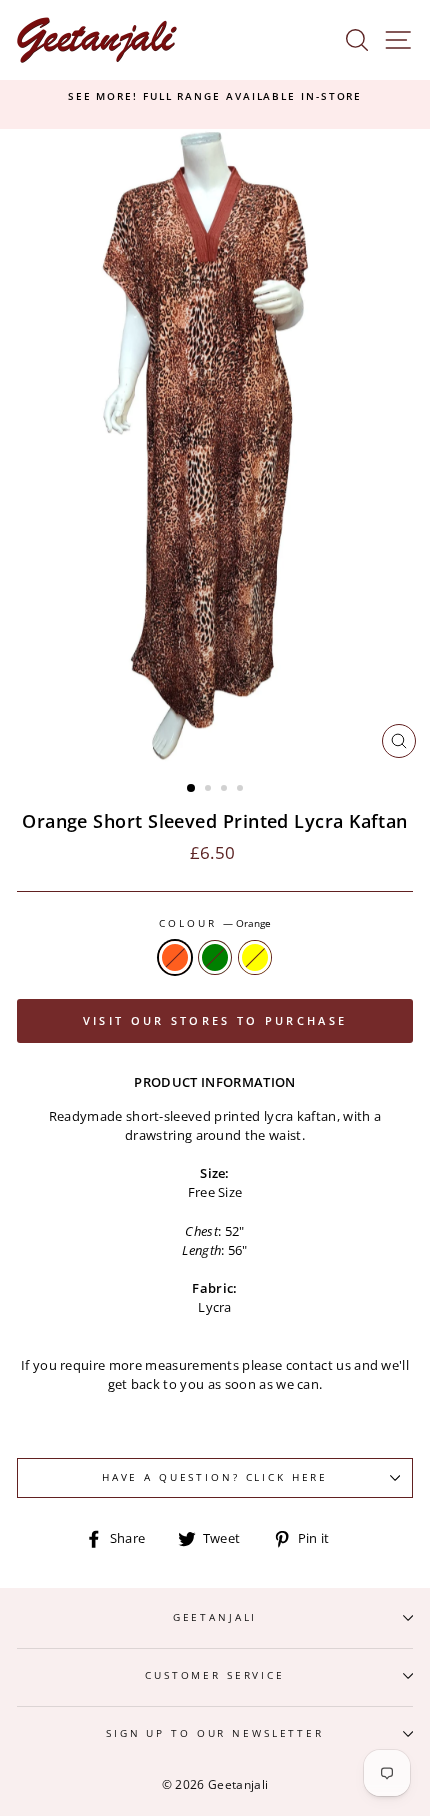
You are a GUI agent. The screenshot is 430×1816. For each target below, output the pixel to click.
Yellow (255, 957)
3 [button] (226, 790)
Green (215, 957)
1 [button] (192, 789)
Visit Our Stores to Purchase (215, 1020)
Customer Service (215, 1675)
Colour (214, 923)
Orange (175, 957)
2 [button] (210, 790)
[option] (215, 97)
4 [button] (242, 790)
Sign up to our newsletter (215, 1733)
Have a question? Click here (215, 1477)
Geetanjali (215, 1617)
